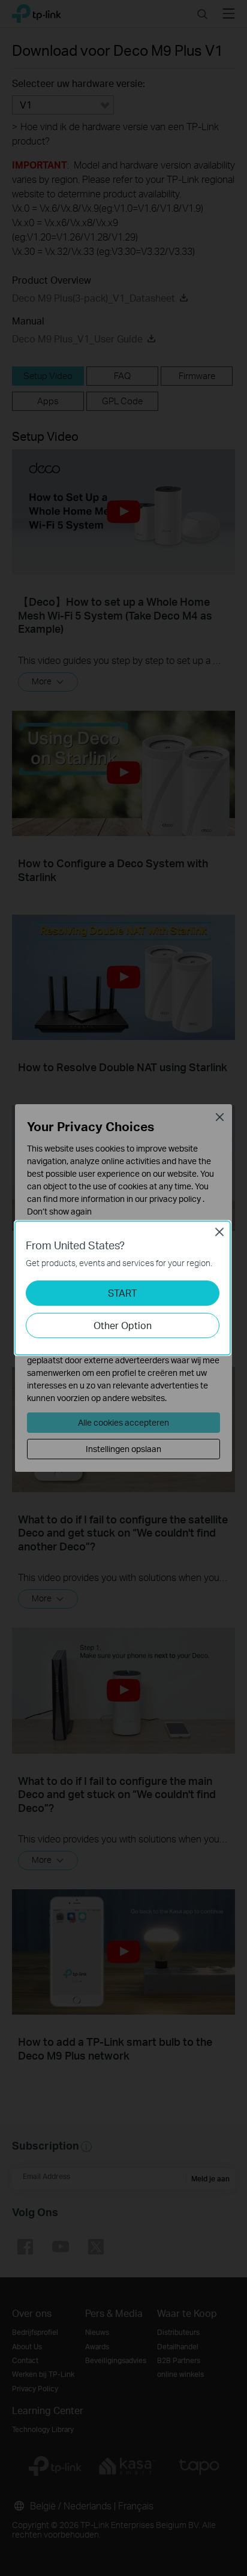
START (123, 1293)
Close (219, 1232)
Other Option (123, 1325)
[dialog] (123, 1288)
